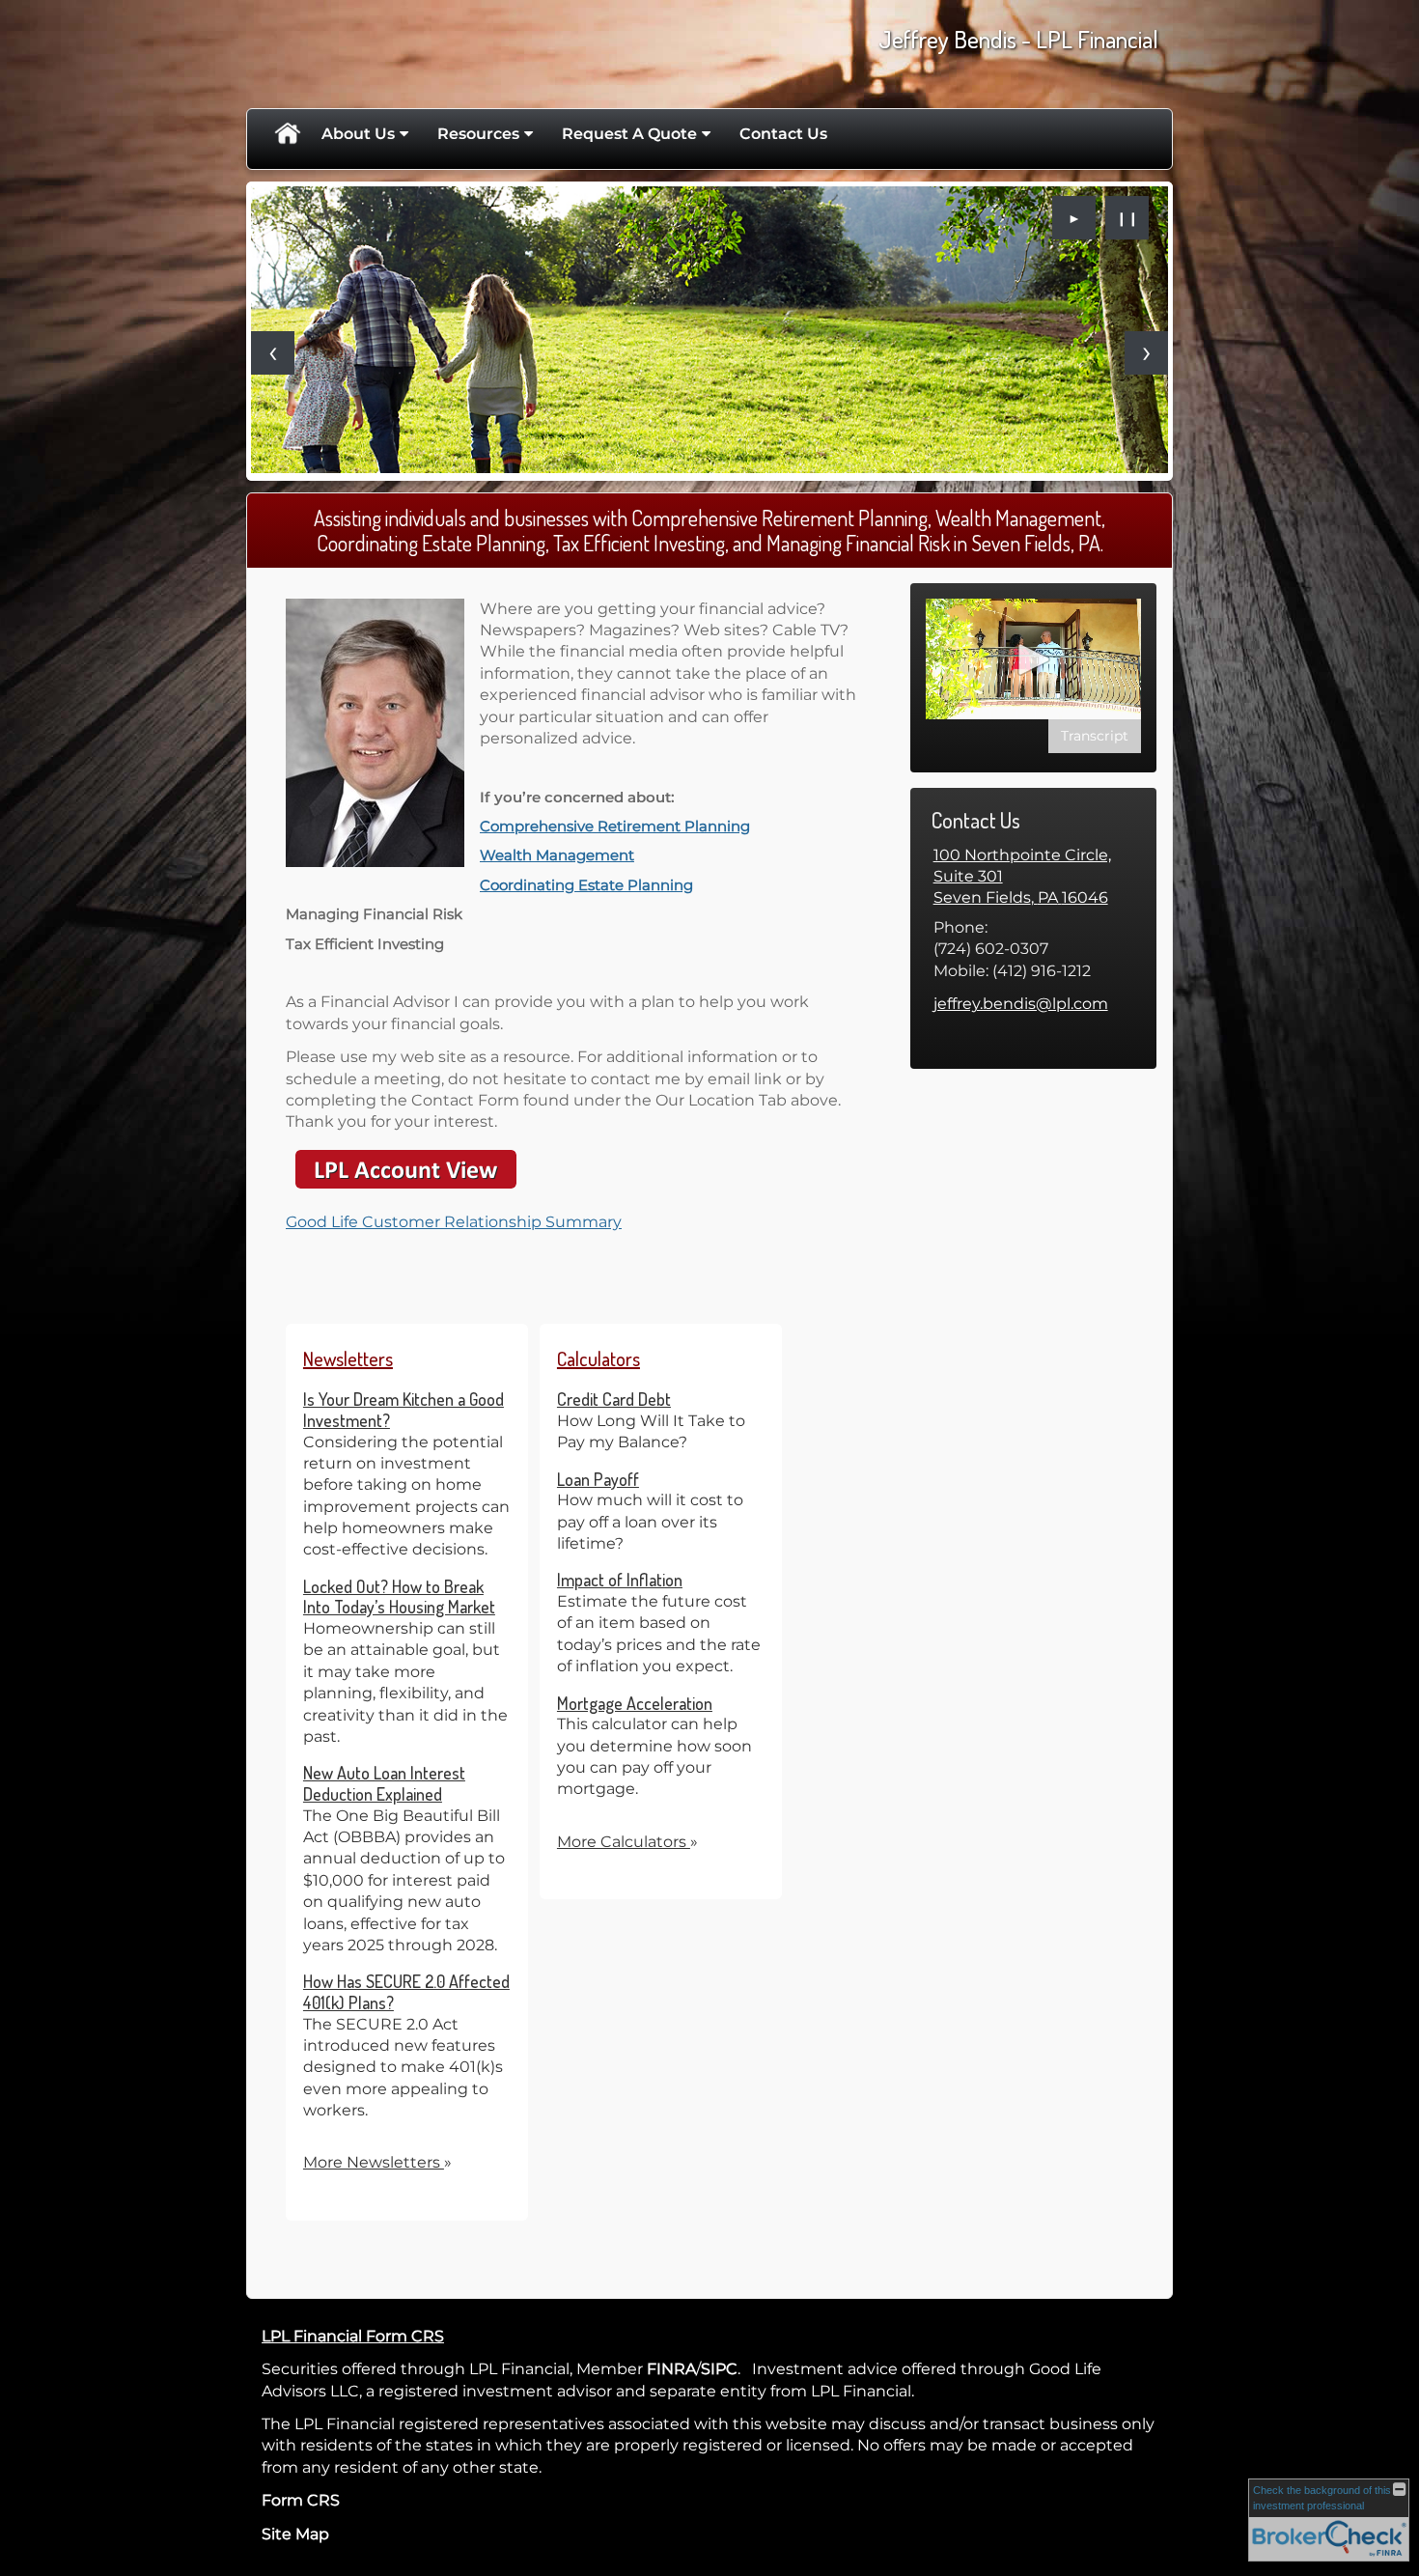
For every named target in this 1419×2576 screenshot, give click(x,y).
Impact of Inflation (620, 1580)
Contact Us (783, 134)
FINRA (671, 2369)
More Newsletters (377, 2162)
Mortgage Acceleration (635, 1703)
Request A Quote (629, 134)
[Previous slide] (273, 353)
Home (287, 134)
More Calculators (627, 1842)
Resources (478, 134)
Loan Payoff (598, 1479)
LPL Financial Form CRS (353, 2336)
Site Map (295, 2534)
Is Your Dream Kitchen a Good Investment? (403, 1410)
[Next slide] (1146, 353)
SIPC (719, 2369)
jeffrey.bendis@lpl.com (1021, 1004)
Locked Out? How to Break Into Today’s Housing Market (399, 1597)
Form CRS (301, 2500)
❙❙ (1127, 218)
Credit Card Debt (614, 1399)
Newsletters (348, 1358)
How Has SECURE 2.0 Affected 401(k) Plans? (406, 1992)
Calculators (598, 1358)
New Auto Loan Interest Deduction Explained (384, 1783)
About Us (358, 134)
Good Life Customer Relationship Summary (454, 1222)
